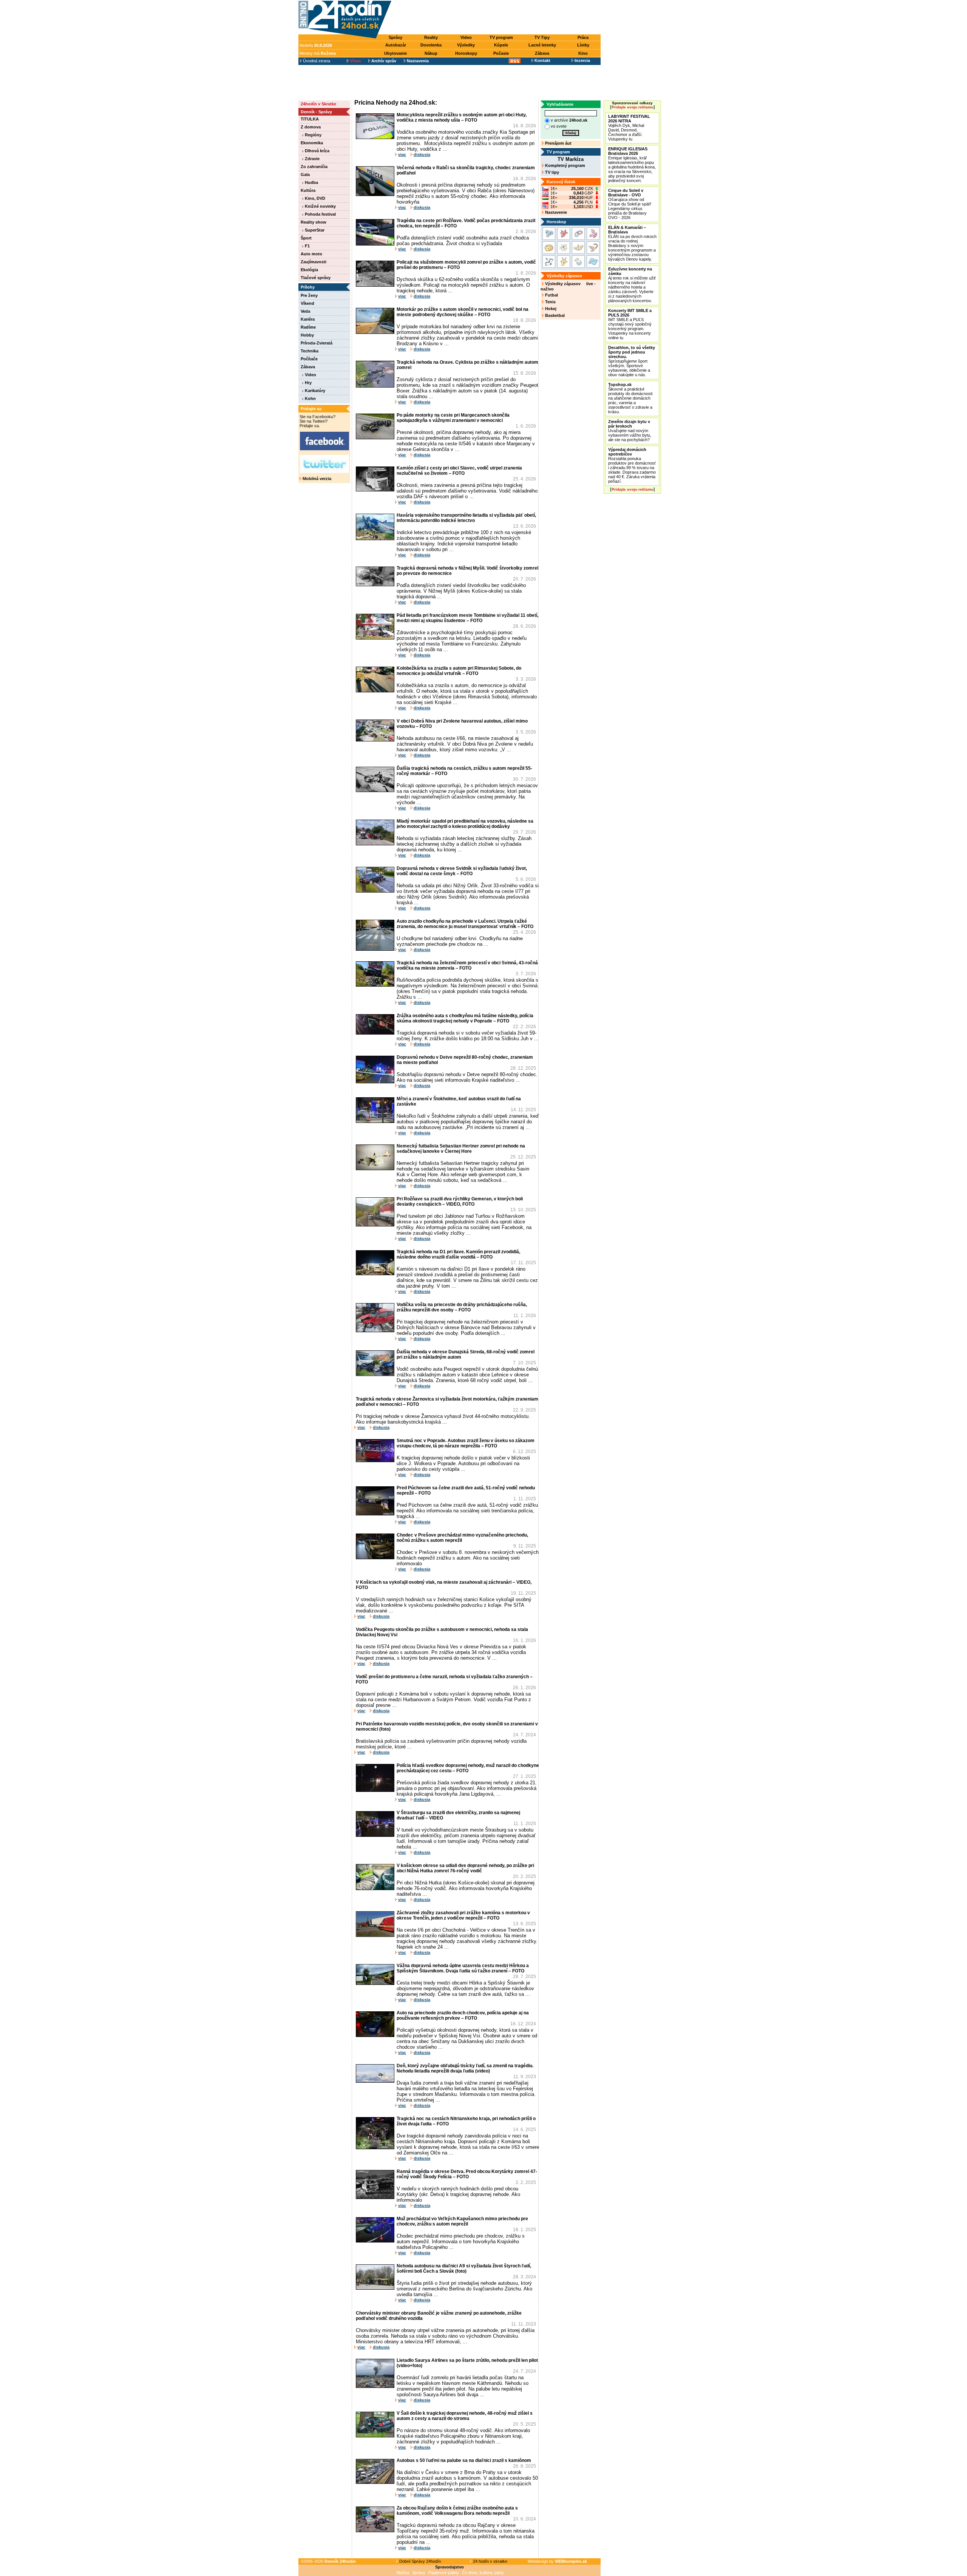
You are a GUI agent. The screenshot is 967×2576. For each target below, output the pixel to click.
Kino (583, 53)
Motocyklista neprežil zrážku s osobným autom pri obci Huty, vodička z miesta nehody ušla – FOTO (462, 117)
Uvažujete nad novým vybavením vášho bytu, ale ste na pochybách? (630, 431)
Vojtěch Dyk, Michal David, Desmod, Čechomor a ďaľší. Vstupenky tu (629, 128)
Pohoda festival (320, 214)
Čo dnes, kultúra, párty (483, 2573)
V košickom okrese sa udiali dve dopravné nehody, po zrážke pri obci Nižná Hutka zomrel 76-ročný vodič (465, 1868)
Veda (305, 311)
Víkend (307, 303)
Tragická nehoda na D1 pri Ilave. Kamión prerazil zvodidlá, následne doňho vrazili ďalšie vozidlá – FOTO (458, 1254)
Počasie (501, 53)
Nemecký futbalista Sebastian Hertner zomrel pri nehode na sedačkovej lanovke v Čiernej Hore (461, 1149)
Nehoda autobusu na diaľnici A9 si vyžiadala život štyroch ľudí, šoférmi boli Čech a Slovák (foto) (464, 2269)
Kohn (310, 398)
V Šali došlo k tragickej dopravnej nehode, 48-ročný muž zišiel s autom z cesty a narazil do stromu (465, 2416)
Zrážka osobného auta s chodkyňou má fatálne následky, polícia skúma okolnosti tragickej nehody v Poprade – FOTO (465, 1018)
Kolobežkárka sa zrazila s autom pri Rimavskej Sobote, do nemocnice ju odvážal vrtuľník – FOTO (459, 671)
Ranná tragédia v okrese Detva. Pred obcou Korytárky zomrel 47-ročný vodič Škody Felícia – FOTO (467, 2174)
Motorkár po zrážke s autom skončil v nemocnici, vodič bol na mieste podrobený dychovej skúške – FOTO (463, 312)
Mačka (403, 2573)
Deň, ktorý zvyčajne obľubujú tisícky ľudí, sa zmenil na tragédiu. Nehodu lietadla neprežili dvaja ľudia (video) (465, 2068)
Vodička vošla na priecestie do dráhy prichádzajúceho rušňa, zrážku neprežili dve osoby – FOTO (462, 1307)
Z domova (311, 127)
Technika (310, 351)
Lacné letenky (542, 45)
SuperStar (314, 230)
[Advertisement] (498, 18)
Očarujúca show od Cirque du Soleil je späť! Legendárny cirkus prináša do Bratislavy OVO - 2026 (630, 204)
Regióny (313, 135)
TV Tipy (542, 37)
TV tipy (551, 172)
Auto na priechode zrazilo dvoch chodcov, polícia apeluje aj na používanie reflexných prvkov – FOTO (463, 2015)
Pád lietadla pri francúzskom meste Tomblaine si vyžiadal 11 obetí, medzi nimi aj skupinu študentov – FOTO (467, 618)
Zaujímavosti (314, 262)
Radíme (308, 327)
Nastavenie (555, 212)
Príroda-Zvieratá (317, 343)
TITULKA (310, 119)
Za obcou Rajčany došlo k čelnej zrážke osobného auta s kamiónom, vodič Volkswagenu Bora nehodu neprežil (457, 2511)
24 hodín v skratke (490, 2561)
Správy (395, 37)
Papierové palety (444, 2573)
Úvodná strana (316, 61)
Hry (308, 383)
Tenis (550, 302)
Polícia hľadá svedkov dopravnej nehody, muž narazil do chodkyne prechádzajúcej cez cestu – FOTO (468, 1768)
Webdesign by (557, 2561)
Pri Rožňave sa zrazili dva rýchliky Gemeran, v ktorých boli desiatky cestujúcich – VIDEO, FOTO (460, 1202)
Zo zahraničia (314, 167)
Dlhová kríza (317, 151)
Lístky (583, 45)
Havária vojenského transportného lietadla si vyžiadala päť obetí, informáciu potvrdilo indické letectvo (466, 518)
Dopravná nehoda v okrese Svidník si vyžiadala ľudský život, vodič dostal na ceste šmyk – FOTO (462, 871)
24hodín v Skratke (318, 104)
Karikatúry (314, 391)
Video (466, 37)
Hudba (311, 182)
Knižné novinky (320, 206)
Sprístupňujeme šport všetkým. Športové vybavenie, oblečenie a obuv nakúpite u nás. (632, 361)
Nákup (431, 53)
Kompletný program (565, 165)
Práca (583, 37)
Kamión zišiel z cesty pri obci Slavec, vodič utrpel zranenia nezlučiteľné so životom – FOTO (459, 471)
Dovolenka (431, 45)
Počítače (309, 359)
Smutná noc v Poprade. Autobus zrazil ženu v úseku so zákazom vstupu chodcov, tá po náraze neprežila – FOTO (466, 1443)
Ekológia (309, 270)
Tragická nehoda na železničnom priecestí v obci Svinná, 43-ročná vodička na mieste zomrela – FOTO (467, 965)
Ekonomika (312, 143)
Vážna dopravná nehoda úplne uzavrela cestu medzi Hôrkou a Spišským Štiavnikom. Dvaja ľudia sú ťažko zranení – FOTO (463, 1968)
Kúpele (501, 45)
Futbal (551, 295)
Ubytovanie (395, 53)
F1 (307, 246)
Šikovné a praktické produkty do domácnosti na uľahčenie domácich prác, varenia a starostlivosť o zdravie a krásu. (630, 398)
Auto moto (311, 254)
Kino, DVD (314, 198)
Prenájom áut (558, 143)
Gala (305, 175)
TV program (501, 37)
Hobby (307, 335)
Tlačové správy (316, 278)
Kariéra (308, 319)
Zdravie (312, 159)
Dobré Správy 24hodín (419, 2561)
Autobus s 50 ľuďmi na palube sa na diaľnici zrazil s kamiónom (464, 2460)
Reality (431, 37)
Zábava (542, 53)
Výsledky (466, 45)
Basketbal (554, 315)
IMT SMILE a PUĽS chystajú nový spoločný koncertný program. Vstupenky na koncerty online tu (630, 324)
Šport (306, 238)
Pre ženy (309, 295)
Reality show (314, 222)
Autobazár (396, 45)
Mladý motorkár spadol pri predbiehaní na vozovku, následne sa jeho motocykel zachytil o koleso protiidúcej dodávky (465, 824)
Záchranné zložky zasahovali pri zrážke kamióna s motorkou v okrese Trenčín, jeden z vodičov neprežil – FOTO (463, 1915)
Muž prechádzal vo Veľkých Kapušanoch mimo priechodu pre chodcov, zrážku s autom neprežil (462, 2221)
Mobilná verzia (316, 479)
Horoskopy (466, 53)
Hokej (550, 309)
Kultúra (308, 190)
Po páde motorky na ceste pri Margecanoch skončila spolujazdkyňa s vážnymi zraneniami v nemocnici (453, 418)
